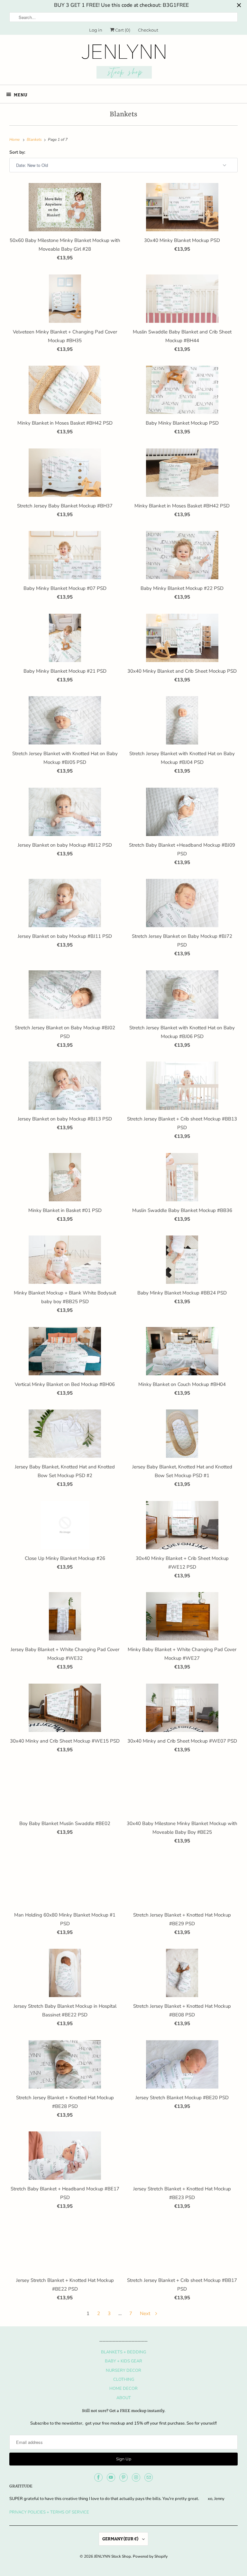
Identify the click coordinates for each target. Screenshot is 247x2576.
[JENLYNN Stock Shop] (123, 62)
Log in (96, 30)
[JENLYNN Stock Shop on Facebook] (98, 2477)
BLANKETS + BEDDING (123, 2352)
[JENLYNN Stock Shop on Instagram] (136, 2477)
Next (146, 2313)
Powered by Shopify (150, 2556)
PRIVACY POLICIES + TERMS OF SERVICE (49, 2512)
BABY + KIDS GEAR (123, 2361)
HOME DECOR (123, 2389)
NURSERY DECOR (123, 2370)
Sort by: (17, 152)
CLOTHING (124, 2379)
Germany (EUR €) (121, 2539)
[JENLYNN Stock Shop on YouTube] (111, 2477)
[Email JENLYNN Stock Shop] (149, 2477)
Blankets (123, 115)
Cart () (122, 30)
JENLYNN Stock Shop (112, 2556)
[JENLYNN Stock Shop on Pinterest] (123, 2477)
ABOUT (124, 2398)
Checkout (148, 30)
